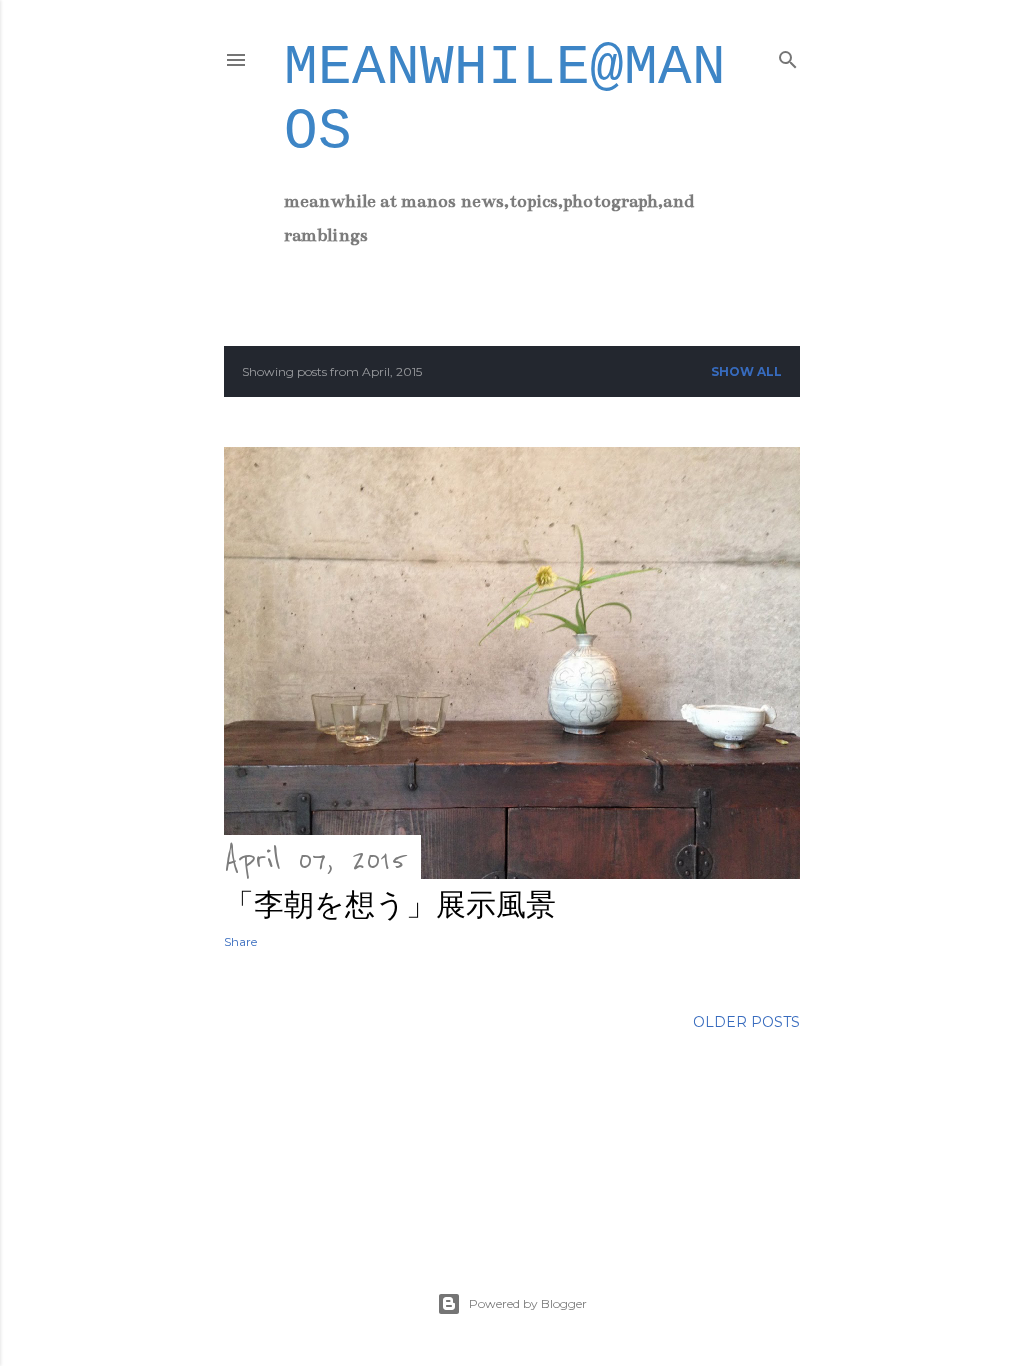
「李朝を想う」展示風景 (390, 904)
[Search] (788, 55)
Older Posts (746, 1022)
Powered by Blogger (528, 1303)
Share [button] (240, 941)
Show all (746, 371)
